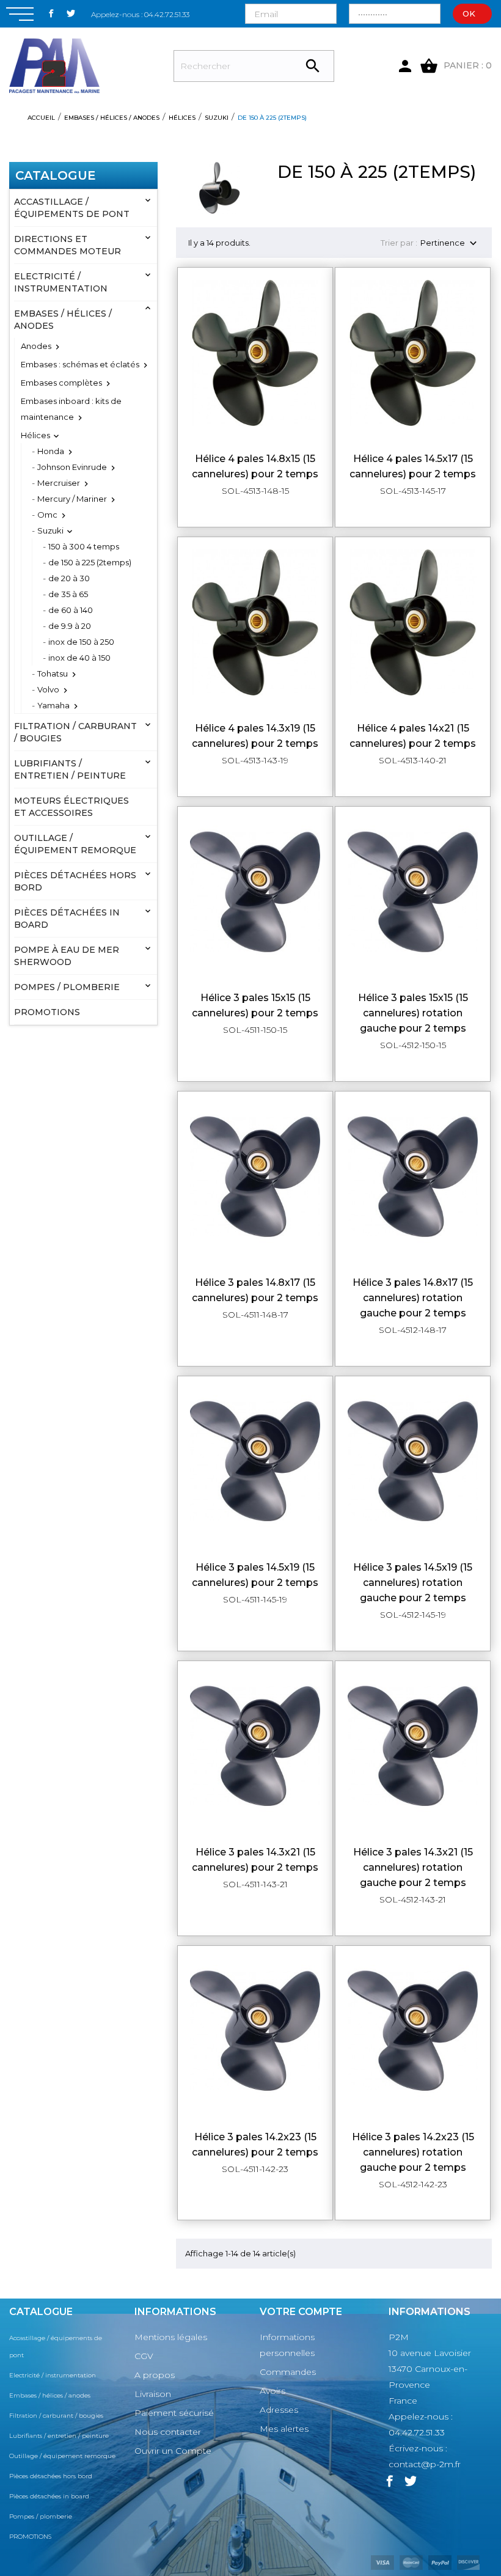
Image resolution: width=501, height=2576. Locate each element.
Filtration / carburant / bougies (75, 732)
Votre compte (301, 2312)
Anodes (36, 346)
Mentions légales (171, 2337)
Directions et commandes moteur (68, 245)
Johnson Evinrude (72, 467)
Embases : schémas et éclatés (80, 364)
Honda (51, 451)
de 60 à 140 (71, 610)
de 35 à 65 (68, 594)
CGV (144, 2356)
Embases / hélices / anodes (63, 320)
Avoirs (272, 2391)
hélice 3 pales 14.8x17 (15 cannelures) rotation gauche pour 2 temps (413, 1298)
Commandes (288, 2372)
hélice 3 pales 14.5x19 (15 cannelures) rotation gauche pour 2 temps (413, 1583)
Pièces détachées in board (67, 919)
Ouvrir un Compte (173, 2451)
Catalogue (56, 175)
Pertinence (450, 244)
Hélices (35, 435)
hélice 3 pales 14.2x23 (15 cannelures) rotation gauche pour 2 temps (413, 2152)
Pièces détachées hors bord (75, 881)
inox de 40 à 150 (79, 658)
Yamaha (53, 705)
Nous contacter (168, 2432)
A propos (155, 2375)
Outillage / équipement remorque (75, 844)
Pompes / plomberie (67, 987)
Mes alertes (284, 2429)
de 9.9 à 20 (70, 626)
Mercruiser (59, 483)
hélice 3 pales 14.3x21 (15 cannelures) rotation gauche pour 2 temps (413, 1867)
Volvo (48, 689)
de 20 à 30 (69, 578)
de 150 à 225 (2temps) (90, 562)
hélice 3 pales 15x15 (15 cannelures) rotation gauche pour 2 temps (413, 1013)
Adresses (279, 2410)
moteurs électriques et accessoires (71, 807)
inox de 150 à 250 (81, 642)
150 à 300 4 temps (84, 546)
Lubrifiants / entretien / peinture (70, 769)
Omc (47, 515)
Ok (469, 13)
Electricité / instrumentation (61, 282)
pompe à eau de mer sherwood (67, 956)
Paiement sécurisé (174, 2413)
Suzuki (50, 530)
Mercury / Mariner (72, 499)
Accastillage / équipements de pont (72, 208)
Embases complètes (61, 383)
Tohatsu (53, 673)
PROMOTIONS (47, 1012)
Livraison (153, 2394)
